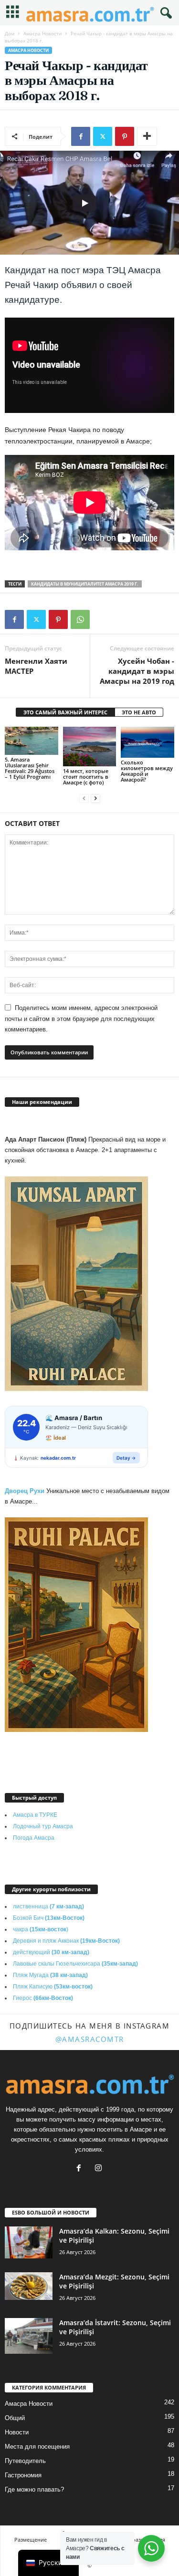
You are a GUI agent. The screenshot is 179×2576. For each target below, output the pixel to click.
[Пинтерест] (125, 136)
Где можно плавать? (34, 2489)
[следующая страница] (95, 799)
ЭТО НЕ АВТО (139, 712)
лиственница (48, 1906)
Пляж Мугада (50, 1975)
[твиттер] (103, 136)
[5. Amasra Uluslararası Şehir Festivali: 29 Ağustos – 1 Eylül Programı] (32, 741)
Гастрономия (23, 2475)
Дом (10, 33)
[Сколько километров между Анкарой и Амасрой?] (147, 742)
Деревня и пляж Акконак (66, 1941)
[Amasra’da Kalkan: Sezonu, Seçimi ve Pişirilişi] (29, 2242)
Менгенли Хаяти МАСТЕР (36, 666)
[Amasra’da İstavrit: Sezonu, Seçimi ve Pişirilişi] (29, 2336)
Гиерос (43, 1998)
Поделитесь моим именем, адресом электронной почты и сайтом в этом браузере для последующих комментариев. (81, 1019)
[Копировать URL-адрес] (102, 619)
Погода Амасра (34, 1838)
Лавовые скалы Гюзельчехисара (75, 1964)
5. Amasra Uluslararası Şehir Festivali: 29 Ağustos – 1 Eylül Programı (30, 768)
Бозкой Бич (49, 1918)
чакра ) (41, 1929)
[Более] (147, 136)
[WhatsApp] (80, 619)
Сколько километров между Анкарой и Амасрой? (147, 771)
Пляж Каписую (53, 1987)
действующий (51, 1952)
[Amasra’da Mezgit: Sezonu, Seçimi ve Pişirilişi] (29, 2286)
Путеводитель (25, 2461)
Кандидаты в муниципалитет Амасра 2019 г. (85, 584)
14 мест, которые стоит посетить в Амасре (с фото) (86, 777)
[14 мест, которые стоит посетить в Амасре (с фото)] (90, 747)
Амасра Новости (42, 33)
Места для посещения (37, 2447)
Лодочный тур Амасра (43, 1826)
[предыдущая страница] (84, 799)
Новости (17, 2432)
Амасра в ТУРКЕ (35, 1815)
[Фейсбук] (81, 136)
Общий (15, 2418)
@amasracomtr (90, 2039)
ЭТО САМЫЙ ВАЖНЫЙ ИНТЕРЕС (65, 712)
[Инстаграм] (100, 2169)
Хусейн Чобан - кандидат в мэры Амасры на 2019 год (137, 671)
